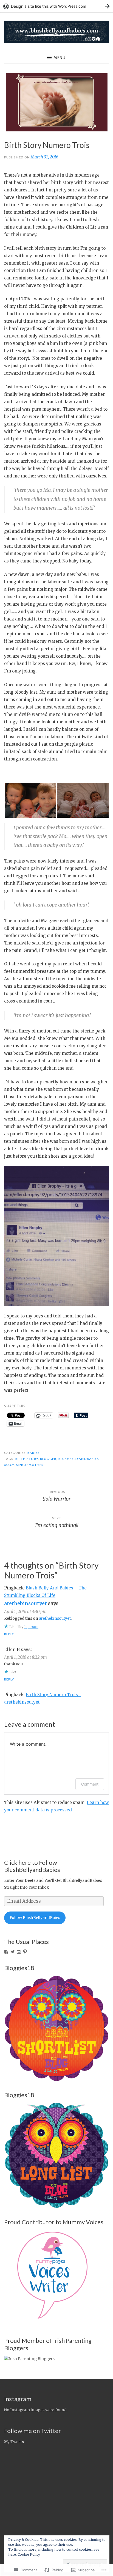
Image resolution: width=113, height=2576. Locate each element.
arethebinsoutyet (26, 1603)
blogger (48, 1459)
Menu (60, 58)
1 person (31, 1627)
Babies (33, 1453)
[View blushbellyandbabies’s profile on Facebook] (6, 1952)
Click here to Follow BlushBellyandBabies (32, 1866)
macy (9, 1465)
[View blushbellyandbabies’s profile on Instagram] (19, 1952)
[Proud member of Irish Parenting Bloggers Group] (29, 2359)
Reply (9, 1634)
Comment (90, 1784)
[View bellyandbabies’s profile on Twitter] (13, 1952)
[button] (30, 800)
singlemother (30, 1465)
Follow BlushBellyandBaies (35, 1918)
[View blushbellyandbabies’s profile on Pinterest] (25, 1952)
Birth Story (27, 1459)
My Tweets (14, 2442)
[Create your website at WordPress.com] (56, 6)
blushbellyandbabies (79, 1459)
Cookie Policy (29, 2554)
